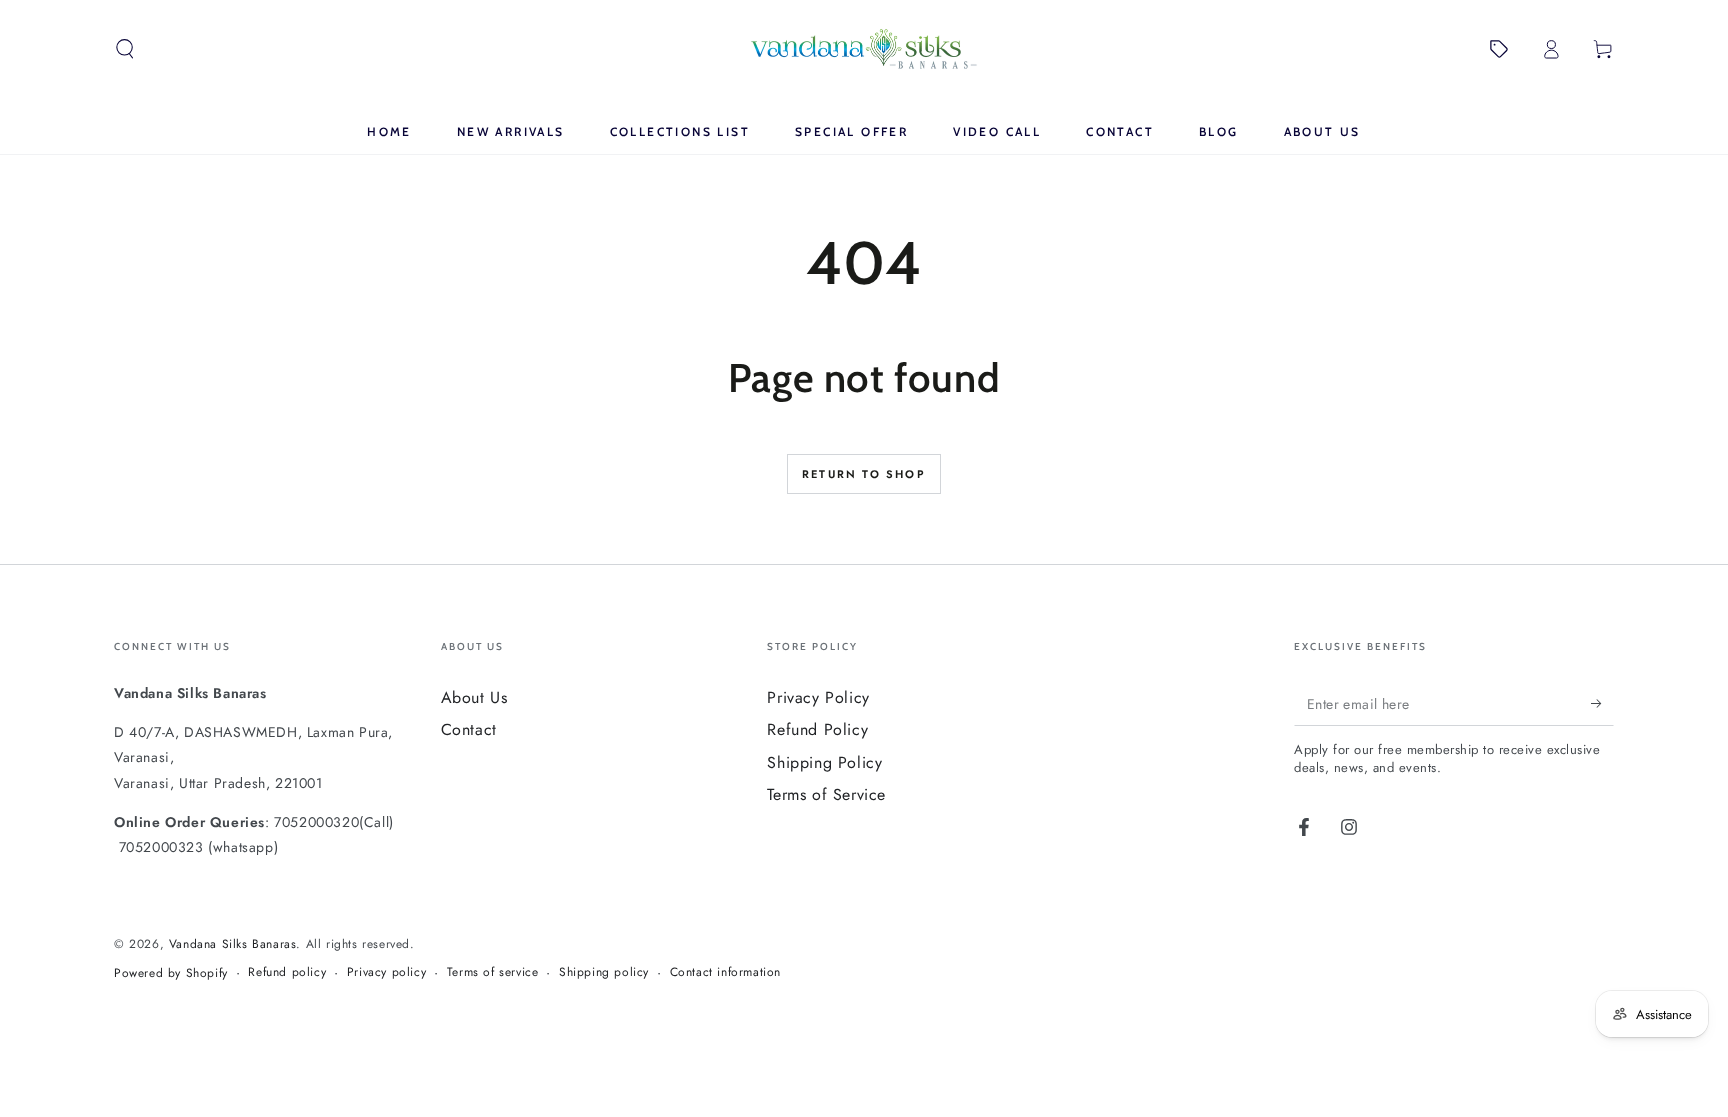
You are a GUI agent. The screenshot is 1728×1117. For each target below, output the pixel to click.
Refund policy (287, 972)
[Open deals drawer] (1499, 49)
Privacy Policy (818, 697)
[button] (125, 49)
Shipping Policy (824, 762)
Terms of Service (826, 794)
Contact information (725, 972)
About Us (474, 697)
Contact (469, 729)
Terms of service (493, 972)
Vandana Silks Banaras (233, 944)
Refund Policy (817, 729)
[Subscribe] (1602, 703)
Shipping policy (604, 972)
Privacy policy (386, 972)
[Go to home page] (864, 49)
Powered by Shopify (171, 973)
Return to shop (864, 474)
